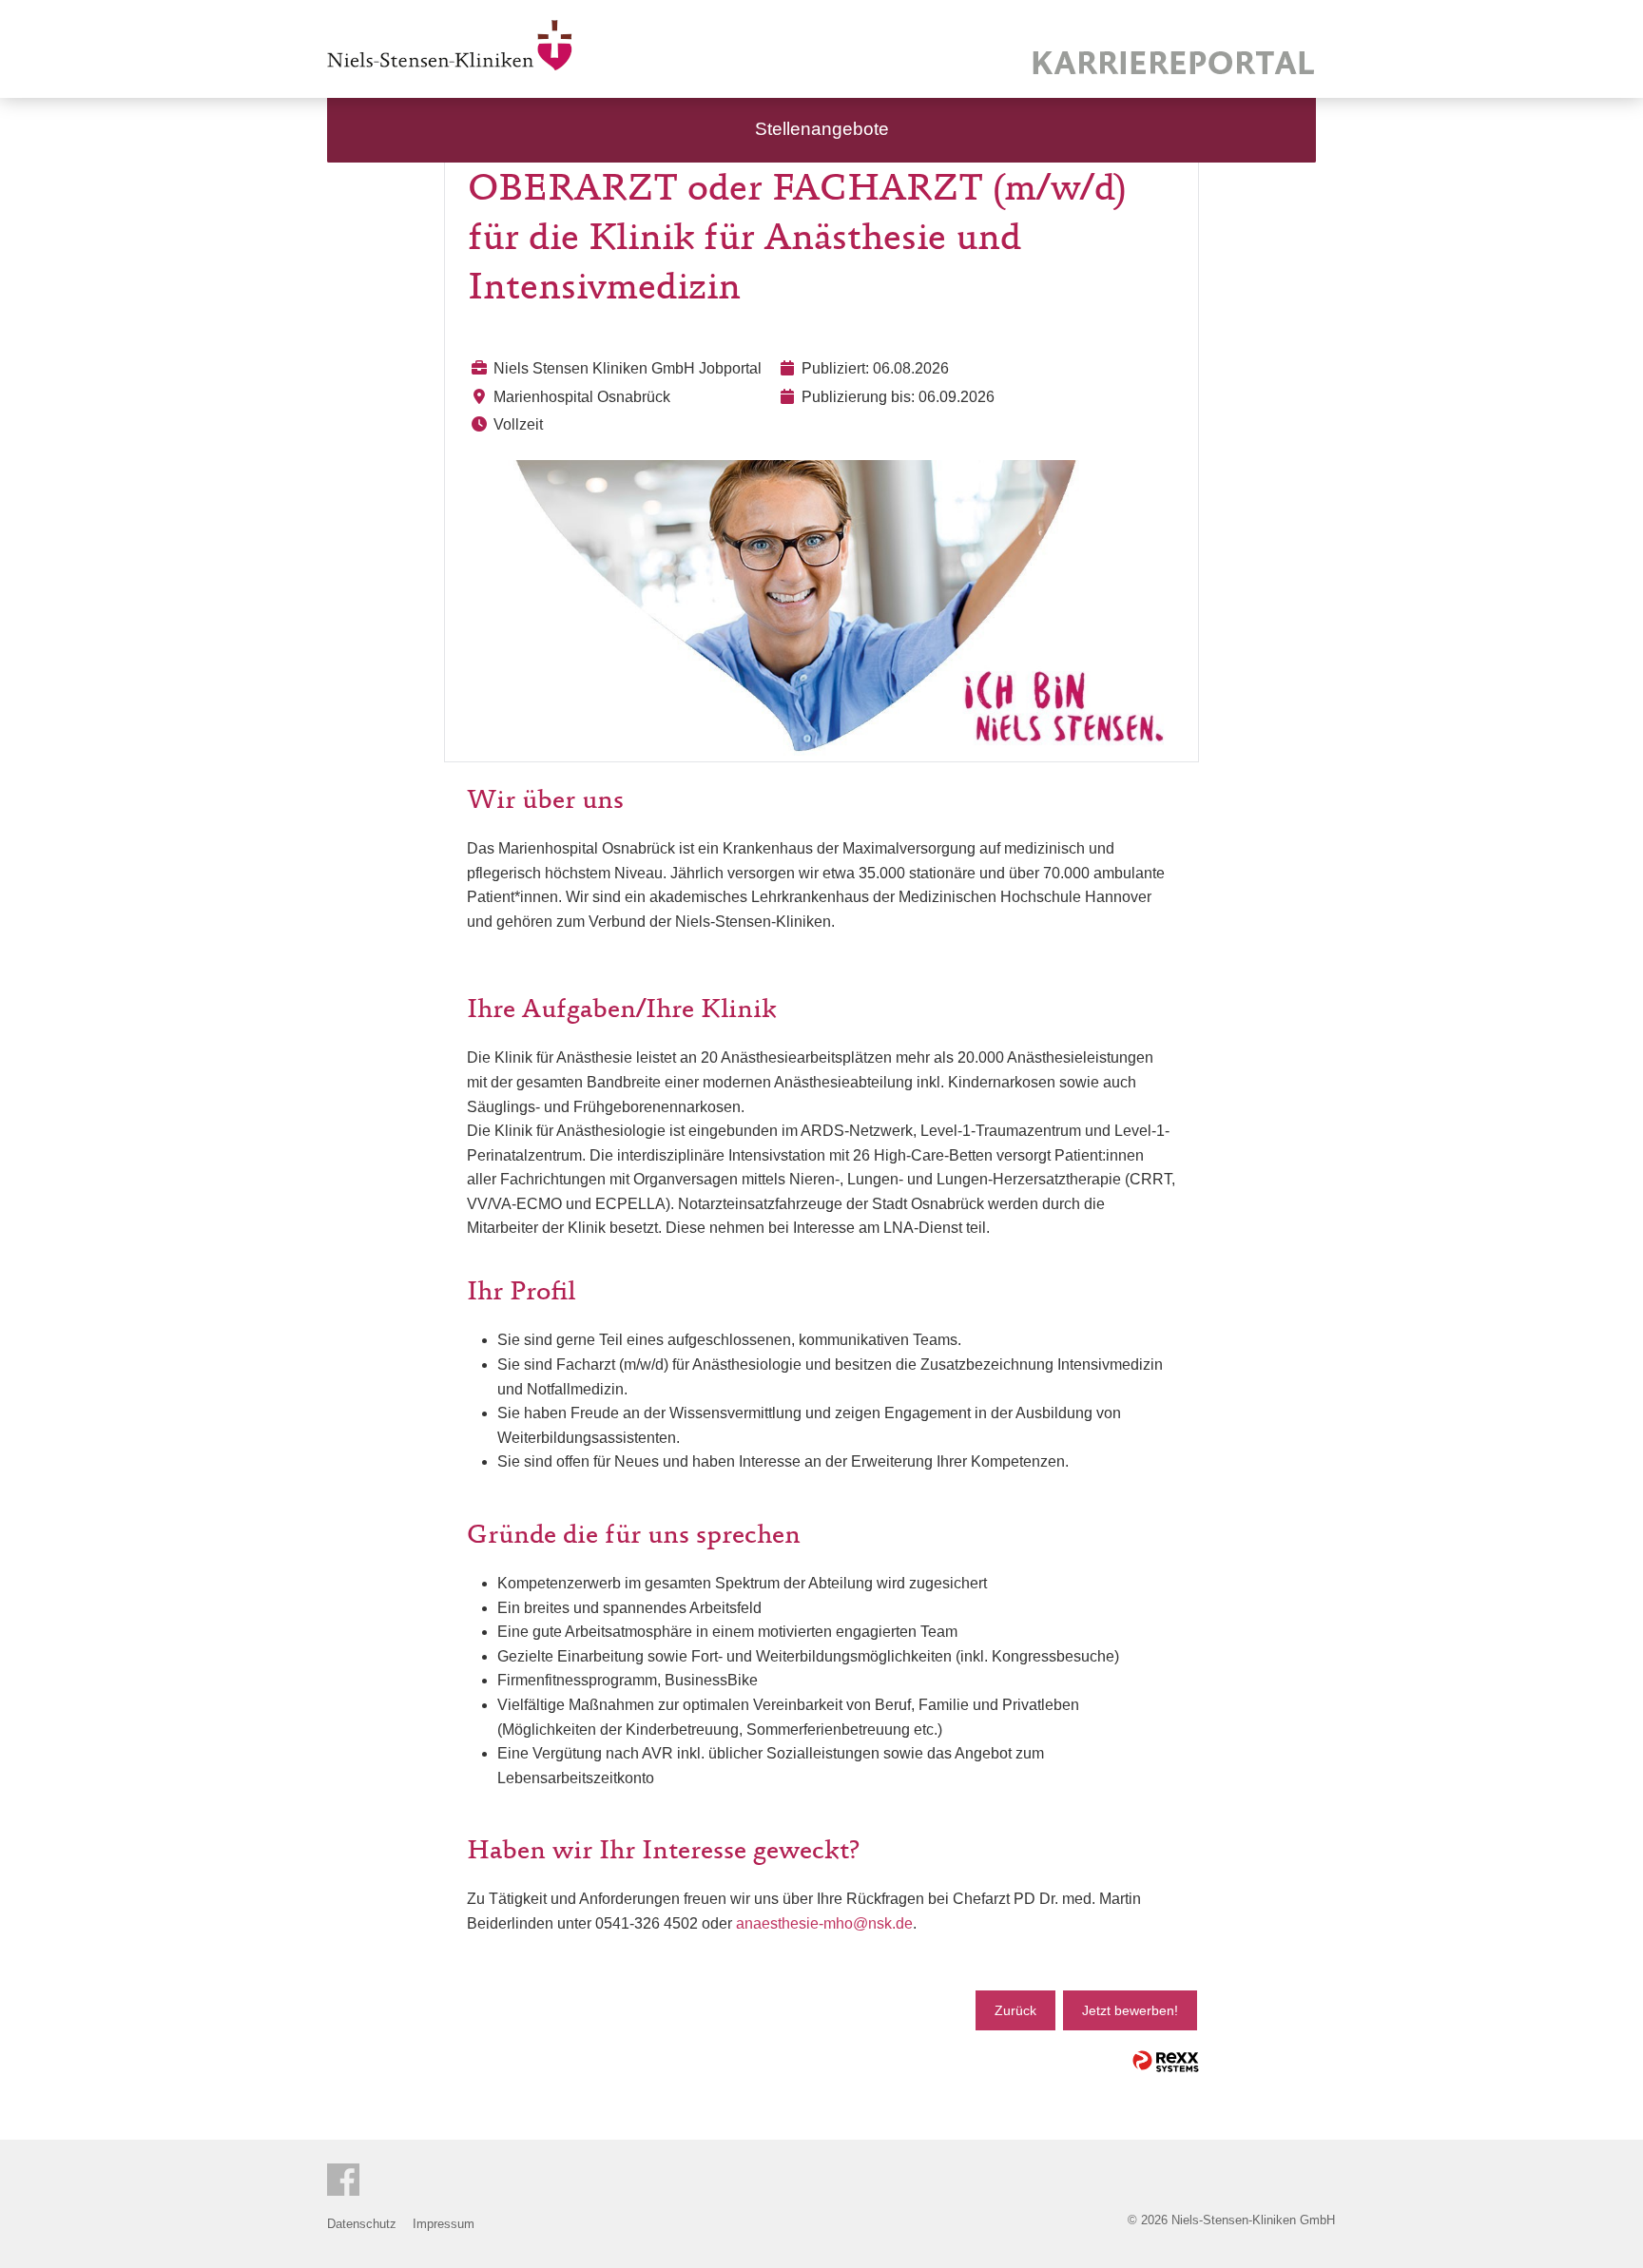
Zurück (1015, 2010)
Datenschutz (362, 2224)
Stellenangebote (822, 129)
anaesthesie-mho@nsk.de (824, 1923)
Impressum (444, 2224)
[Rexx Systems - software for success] (1166, 2061)
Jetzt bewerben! (1130, 2010)
